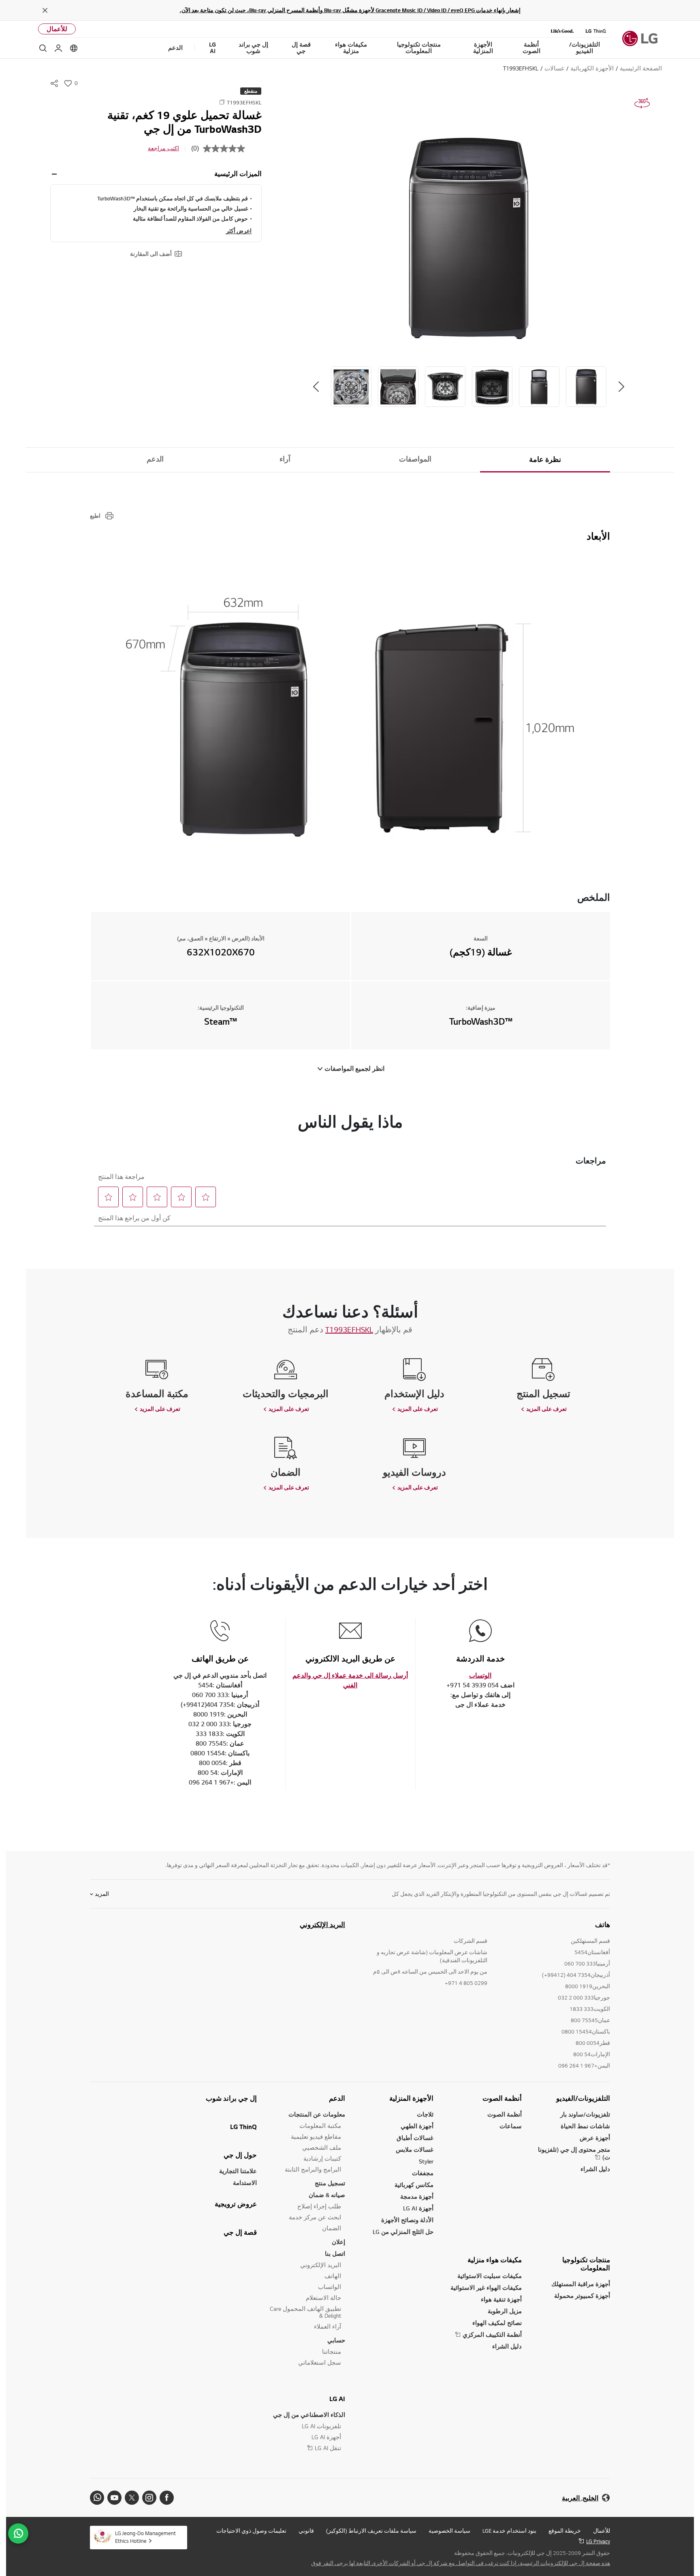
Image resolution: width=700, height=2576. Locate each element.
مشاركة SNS (54, 83)
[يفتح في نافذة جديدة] (167, 2498)
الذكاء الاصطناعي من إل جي (309, 2415)
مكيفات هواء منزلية (495, 2260)
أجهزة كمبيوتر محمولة (582, 2296)
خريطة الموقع (565, 2531)
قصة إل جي (240, 2232)
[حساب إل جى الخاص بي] (58, 48)
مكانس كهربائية (414, 2185)
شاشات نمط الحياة (585, 2126)
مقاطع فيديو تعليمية (316, 2137)
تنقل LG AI (328, 2448)
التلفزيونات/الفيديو (583, 2098)
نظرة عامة (545, 459)
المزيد (102, 1894)
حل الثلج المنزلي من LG (403, 2232)
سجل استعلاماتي (320, 2362)
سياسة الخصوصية (449, 2531)
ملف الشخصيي (322, 2147)
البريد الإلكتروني (322, 1925)
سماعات (511, 2126)
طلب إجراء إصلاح (319, 2206)
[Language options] (74, 48)
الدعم (155, 459)
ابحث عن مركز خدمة (315, 2217)
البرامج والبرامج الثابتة (313, 2169)
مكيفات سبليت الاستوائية (490, 2276)
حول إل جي (240, 2155)
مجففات (423, 2173)
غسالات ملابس (415, 2150)
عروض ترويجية (236, 2204)
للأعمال (57, 29)
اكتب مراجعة (163, 148)
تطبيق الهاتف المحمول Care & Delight (305, 2312)
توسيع (54, 174)
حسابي (336, 2340)
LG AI (337, 2399)
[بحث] (43, 48)
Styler (426, 2161)
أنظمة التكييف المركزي (492, 2335)
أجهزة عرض (595, 2138)
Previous (621, 387)
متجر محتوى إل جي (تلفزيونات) (574, 2153)
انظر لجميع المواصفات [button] (354, 1069)
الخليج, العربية (580, 2498)
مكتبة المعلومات (320, 2126)
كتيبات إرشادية (322, 2158)
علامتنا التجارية (238, 2171)
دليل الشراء (595, 2169)
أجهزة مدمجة (417, 2196)
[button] (469, 238)
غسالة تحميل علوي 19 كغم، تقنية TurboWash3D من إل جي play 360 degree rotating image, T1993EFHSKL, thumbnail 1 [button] (642, 103)
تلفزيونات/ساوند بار (585, 2114)
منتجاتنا (332, 2352)
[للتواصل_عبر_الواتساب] (18, 2533)
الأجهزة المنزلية (411, 2098)
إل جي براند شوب (231, 2098)
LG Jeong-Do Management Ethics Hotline (145, 2537)
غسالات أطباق (415, 2138)
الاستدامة (245, 2183)
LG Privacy (598, 2541)
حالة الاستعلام (323, 2298)
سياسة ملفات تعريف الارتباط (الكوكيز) (371, 2531)
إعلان (338, 2242)
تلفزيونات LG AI (321, 2426)
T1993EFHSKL (349, 1329)
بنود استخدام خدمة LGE (509, 2531)
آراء (285, 459)
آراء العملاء (328, 2326)
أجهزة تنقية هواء (501, 2299)
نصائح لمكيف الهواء (497, 2323)
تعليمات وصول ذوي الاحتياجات (251, 2531)
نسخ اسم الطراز (222, 102)
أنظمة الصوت (502, 2098)
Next (316, 387)
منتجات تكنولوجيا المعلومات (586, 2264)
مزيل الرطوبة (505, 2311)
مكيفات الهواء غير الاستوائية (486, 2288)
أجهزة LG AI (418, 2208)
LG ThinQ (243, 2127)
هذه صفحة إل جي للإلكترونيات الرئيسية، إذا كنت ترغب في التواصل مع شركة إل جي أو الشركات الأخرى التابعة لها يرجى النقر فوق (461, 2563)
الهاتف (333, 2276)
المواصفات (415, 459)
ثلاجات (425, 2114)
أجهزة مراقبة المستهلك (581, 2284)
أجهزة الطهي (417, 2126)
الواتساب (330, 2287)
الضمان (332, 2228)
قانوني (306, 2531)
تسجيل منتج (330, 2183)
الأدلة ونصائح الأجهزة (407, 2220)
